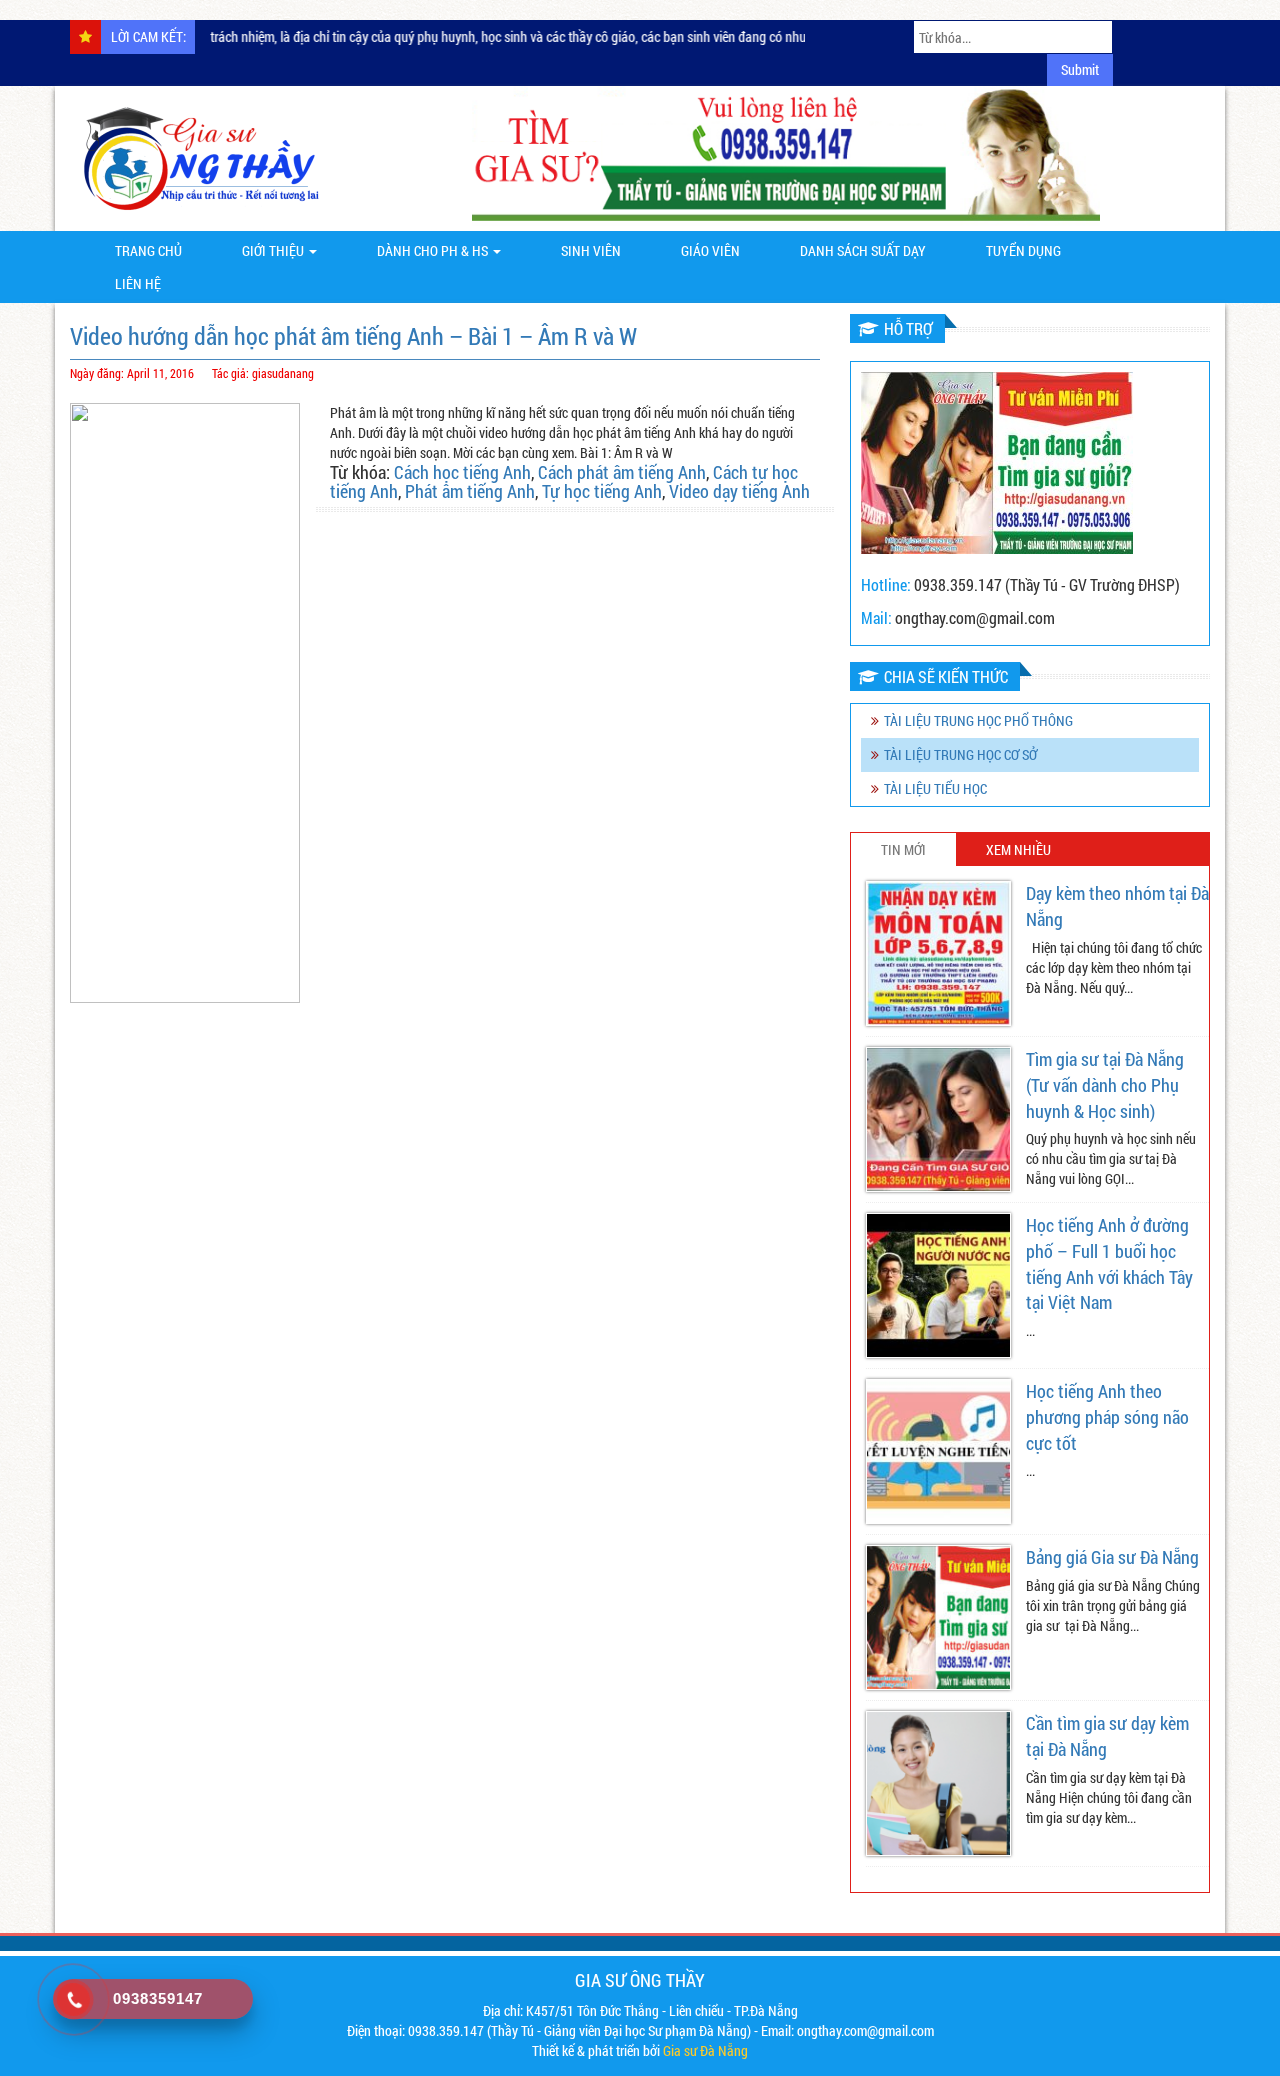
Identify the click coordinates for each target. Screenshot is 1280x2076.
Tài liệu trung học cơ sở (960, 754)
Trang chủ (148, 250)
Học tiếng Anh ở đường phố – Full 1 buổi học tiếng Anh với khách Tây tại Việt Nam (1109, 1263)
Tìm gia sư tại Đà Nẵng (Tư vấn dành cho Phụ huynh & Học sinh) (1105, 1084)
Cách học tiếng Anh (462, 472)
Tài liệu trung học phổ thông (978, 720)
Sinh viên (591, 250)
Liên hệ (138, 283)
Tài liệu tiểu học (935, 788)
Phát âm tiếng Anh (470, 491)
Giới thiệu (274, 250)
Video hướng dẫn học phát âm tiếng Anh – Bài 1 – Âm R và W (353, 336)
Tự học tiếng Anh (602, 491)
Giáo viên (710, 250)
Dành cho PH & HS (434, 250)
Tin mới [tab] (903, 849)
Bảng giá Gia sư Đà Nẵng (1112, 1557)
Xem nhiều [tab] (1018, 849)
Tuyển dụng (1023, 250)
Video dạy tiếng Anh (739, 491)
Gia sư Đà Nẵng (705, 2050)
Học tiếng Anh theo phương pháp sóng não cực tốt (1107, 1416)
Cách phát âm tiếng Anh (622, 472)
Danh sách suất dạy (863, 250)
